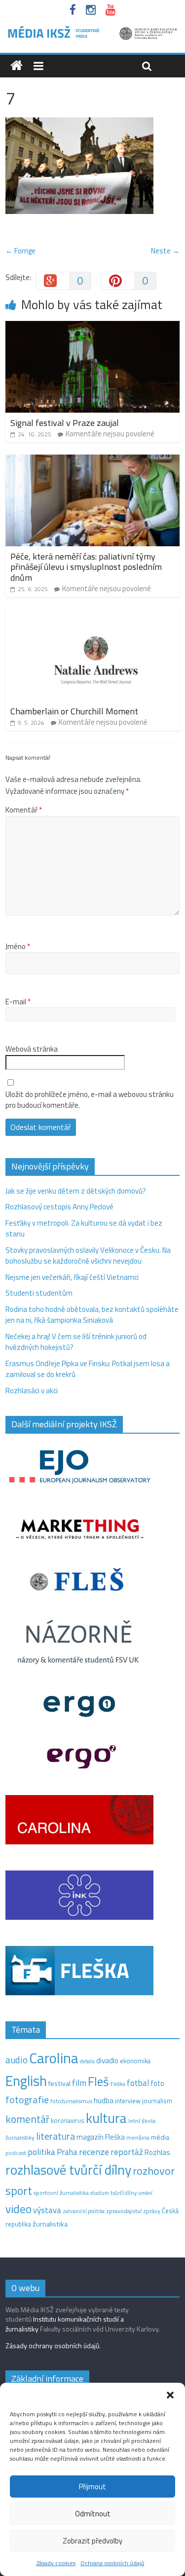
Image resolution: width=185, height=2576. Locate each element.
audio (17, 2060)
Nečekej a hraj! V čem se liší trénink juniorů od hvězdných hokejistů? (76, 1342)
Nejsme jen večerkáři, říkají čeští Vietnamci (72, 1277)
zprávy (152, 2211)
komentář (27, 2119)
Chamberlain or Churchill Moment (74, 711)
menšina (138, 2137)
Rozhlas (157, 2152)
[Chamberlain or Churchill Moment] (92, 615)
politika (41, 2152)
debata (87, 2061)
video (18, 2209)
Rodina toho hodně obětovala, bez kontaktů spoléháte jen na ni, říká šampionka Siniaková (92, 1315)
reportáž (127, 2152)
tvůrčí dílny (124, 2193)
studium (100, 2193)
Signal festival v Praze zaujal (66, 423)
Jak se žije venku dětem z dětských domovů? (76, 1191)
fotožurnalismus (71, 2101)
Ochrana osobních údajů (112, 2563)
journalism (157, 2101)
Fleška (118, 2084)
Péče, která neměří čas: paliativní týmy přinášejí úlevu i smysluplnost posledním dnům (86, 567)
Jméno (18, 947)
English (26, 2081)
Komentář (24, 810)
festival (59, 2083)
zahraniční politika (84, 2211)
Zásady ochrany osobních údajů (52, 2346)
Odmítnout (93, 2514)
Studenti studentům (39, 1293)
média (160, 2137)
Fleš (98, 2082)
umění (145, 2193)
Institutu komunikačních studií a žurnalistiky (65, 2324)
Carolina (54, 2058)
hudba (104, 2100)
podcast (16, 2153)
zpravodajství (124, 2211)
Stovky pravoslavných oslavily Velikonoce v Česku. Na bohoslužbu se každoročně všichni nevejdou (88, 1256)
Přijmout (92, 2487)
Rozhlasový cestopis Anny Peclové (59, 1207)
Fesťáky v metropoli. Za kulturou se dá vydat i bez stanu (84, 1229)
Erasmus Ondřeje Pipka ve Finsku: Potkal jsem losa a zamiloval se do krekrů (88, 1369)
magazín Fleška (101, 2137)
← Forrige (20, 251)
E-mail (18, 1002)
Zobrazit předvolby (92, 2541)
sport (19, 2190)
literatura (55, 2136)
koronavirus (68, 2120)
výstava (47, 2210)
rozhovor (154, 2171)
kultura (106, 2118)
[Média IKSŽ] (92, 29)
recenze (94, 2152)
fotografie (27, 2100)
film (79, 2083)
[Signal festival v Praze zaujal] (92, 327)
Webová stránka (32, 1049)
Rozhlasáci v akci (32, 1391)
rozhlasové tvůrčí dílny (68, 2170)
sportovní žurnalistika (61, 2193)
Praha (67, 2152)
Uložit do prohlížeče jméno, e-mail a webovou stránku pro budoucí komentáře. (90, 1100)
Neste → (165, 251)
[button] (170, 2395)
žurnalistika (50, 2224)
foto (157, 2083)
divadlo (107, 2061)
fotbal (138, 2083)
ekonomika (135, 2061)
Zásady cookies (56, 2563)
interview (128, 2101)
